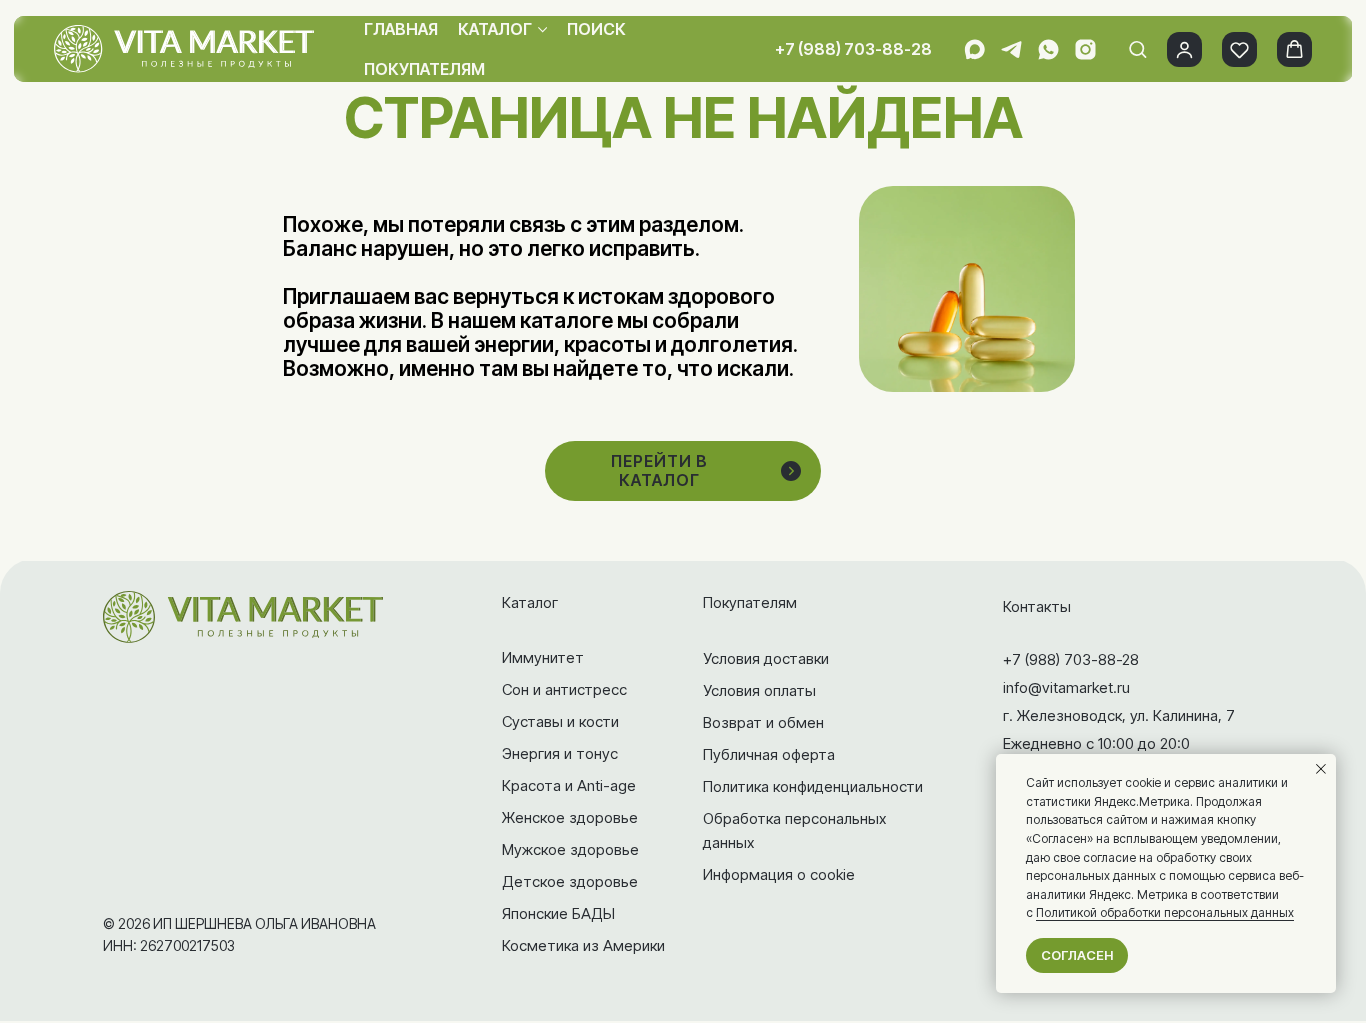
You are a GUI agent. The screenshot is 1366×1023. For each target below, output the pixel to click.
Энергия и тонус (560, 753)
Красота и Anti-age (569, 785)
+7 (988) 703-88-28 (853, 49)
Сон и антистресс (564, 689)
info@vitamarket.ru (1066, 687)
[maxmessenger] (974, 49)
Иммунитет (543, 657)
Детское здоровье (570, 881)
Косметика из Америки (583, 945)
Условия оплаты (759, 690)
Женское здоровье (570, 817)
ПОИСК (596, 29)
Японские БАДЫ (558, 913)
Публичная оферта (769, 754)
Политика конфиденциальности (813, 786)
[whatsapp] (1048, 49)
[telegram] (1011, 49)
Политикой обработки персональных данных (1165, 912)
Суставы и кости (560, 721)
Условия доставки (766, 658)
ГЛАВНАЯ (401, 29)
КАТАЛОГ (495, 29)
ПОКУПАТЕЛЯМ (424, 69)
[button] (1137, 48)
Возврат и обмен (763, 722)
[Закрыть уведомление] (1321, 769)
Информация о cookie (779, 874)
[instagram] (1085, 49)
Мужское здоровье (570, 849)
